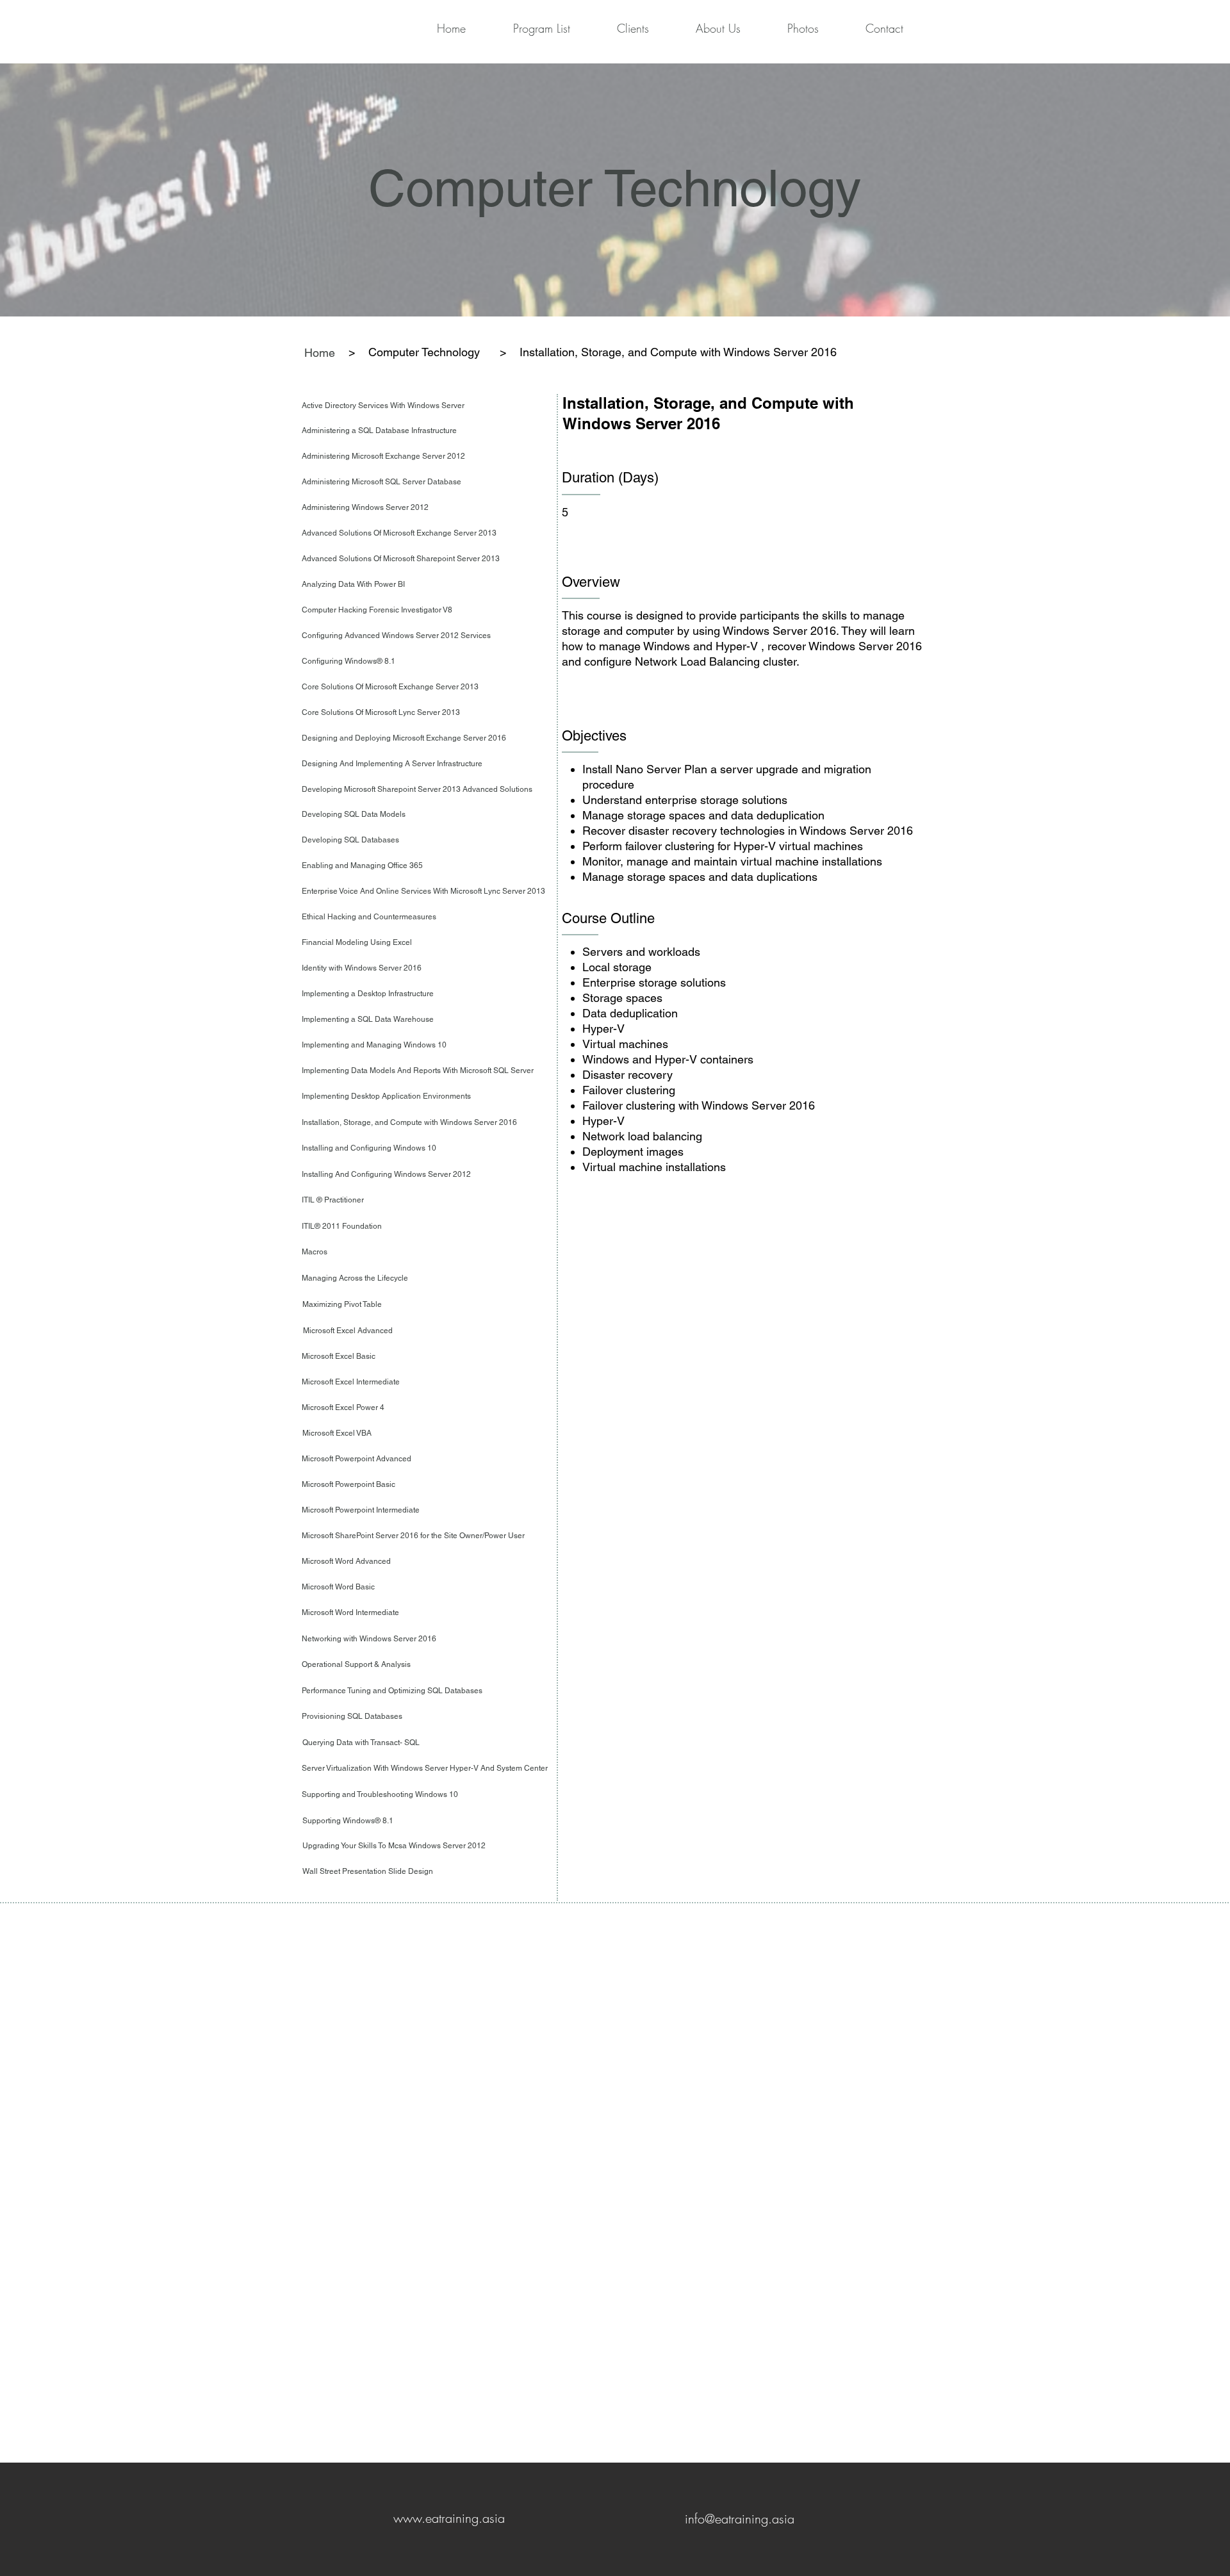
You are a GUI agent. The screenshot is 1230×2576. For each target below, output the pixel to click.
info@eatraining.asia (740, 2519)
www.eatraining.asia (449, 2518)
